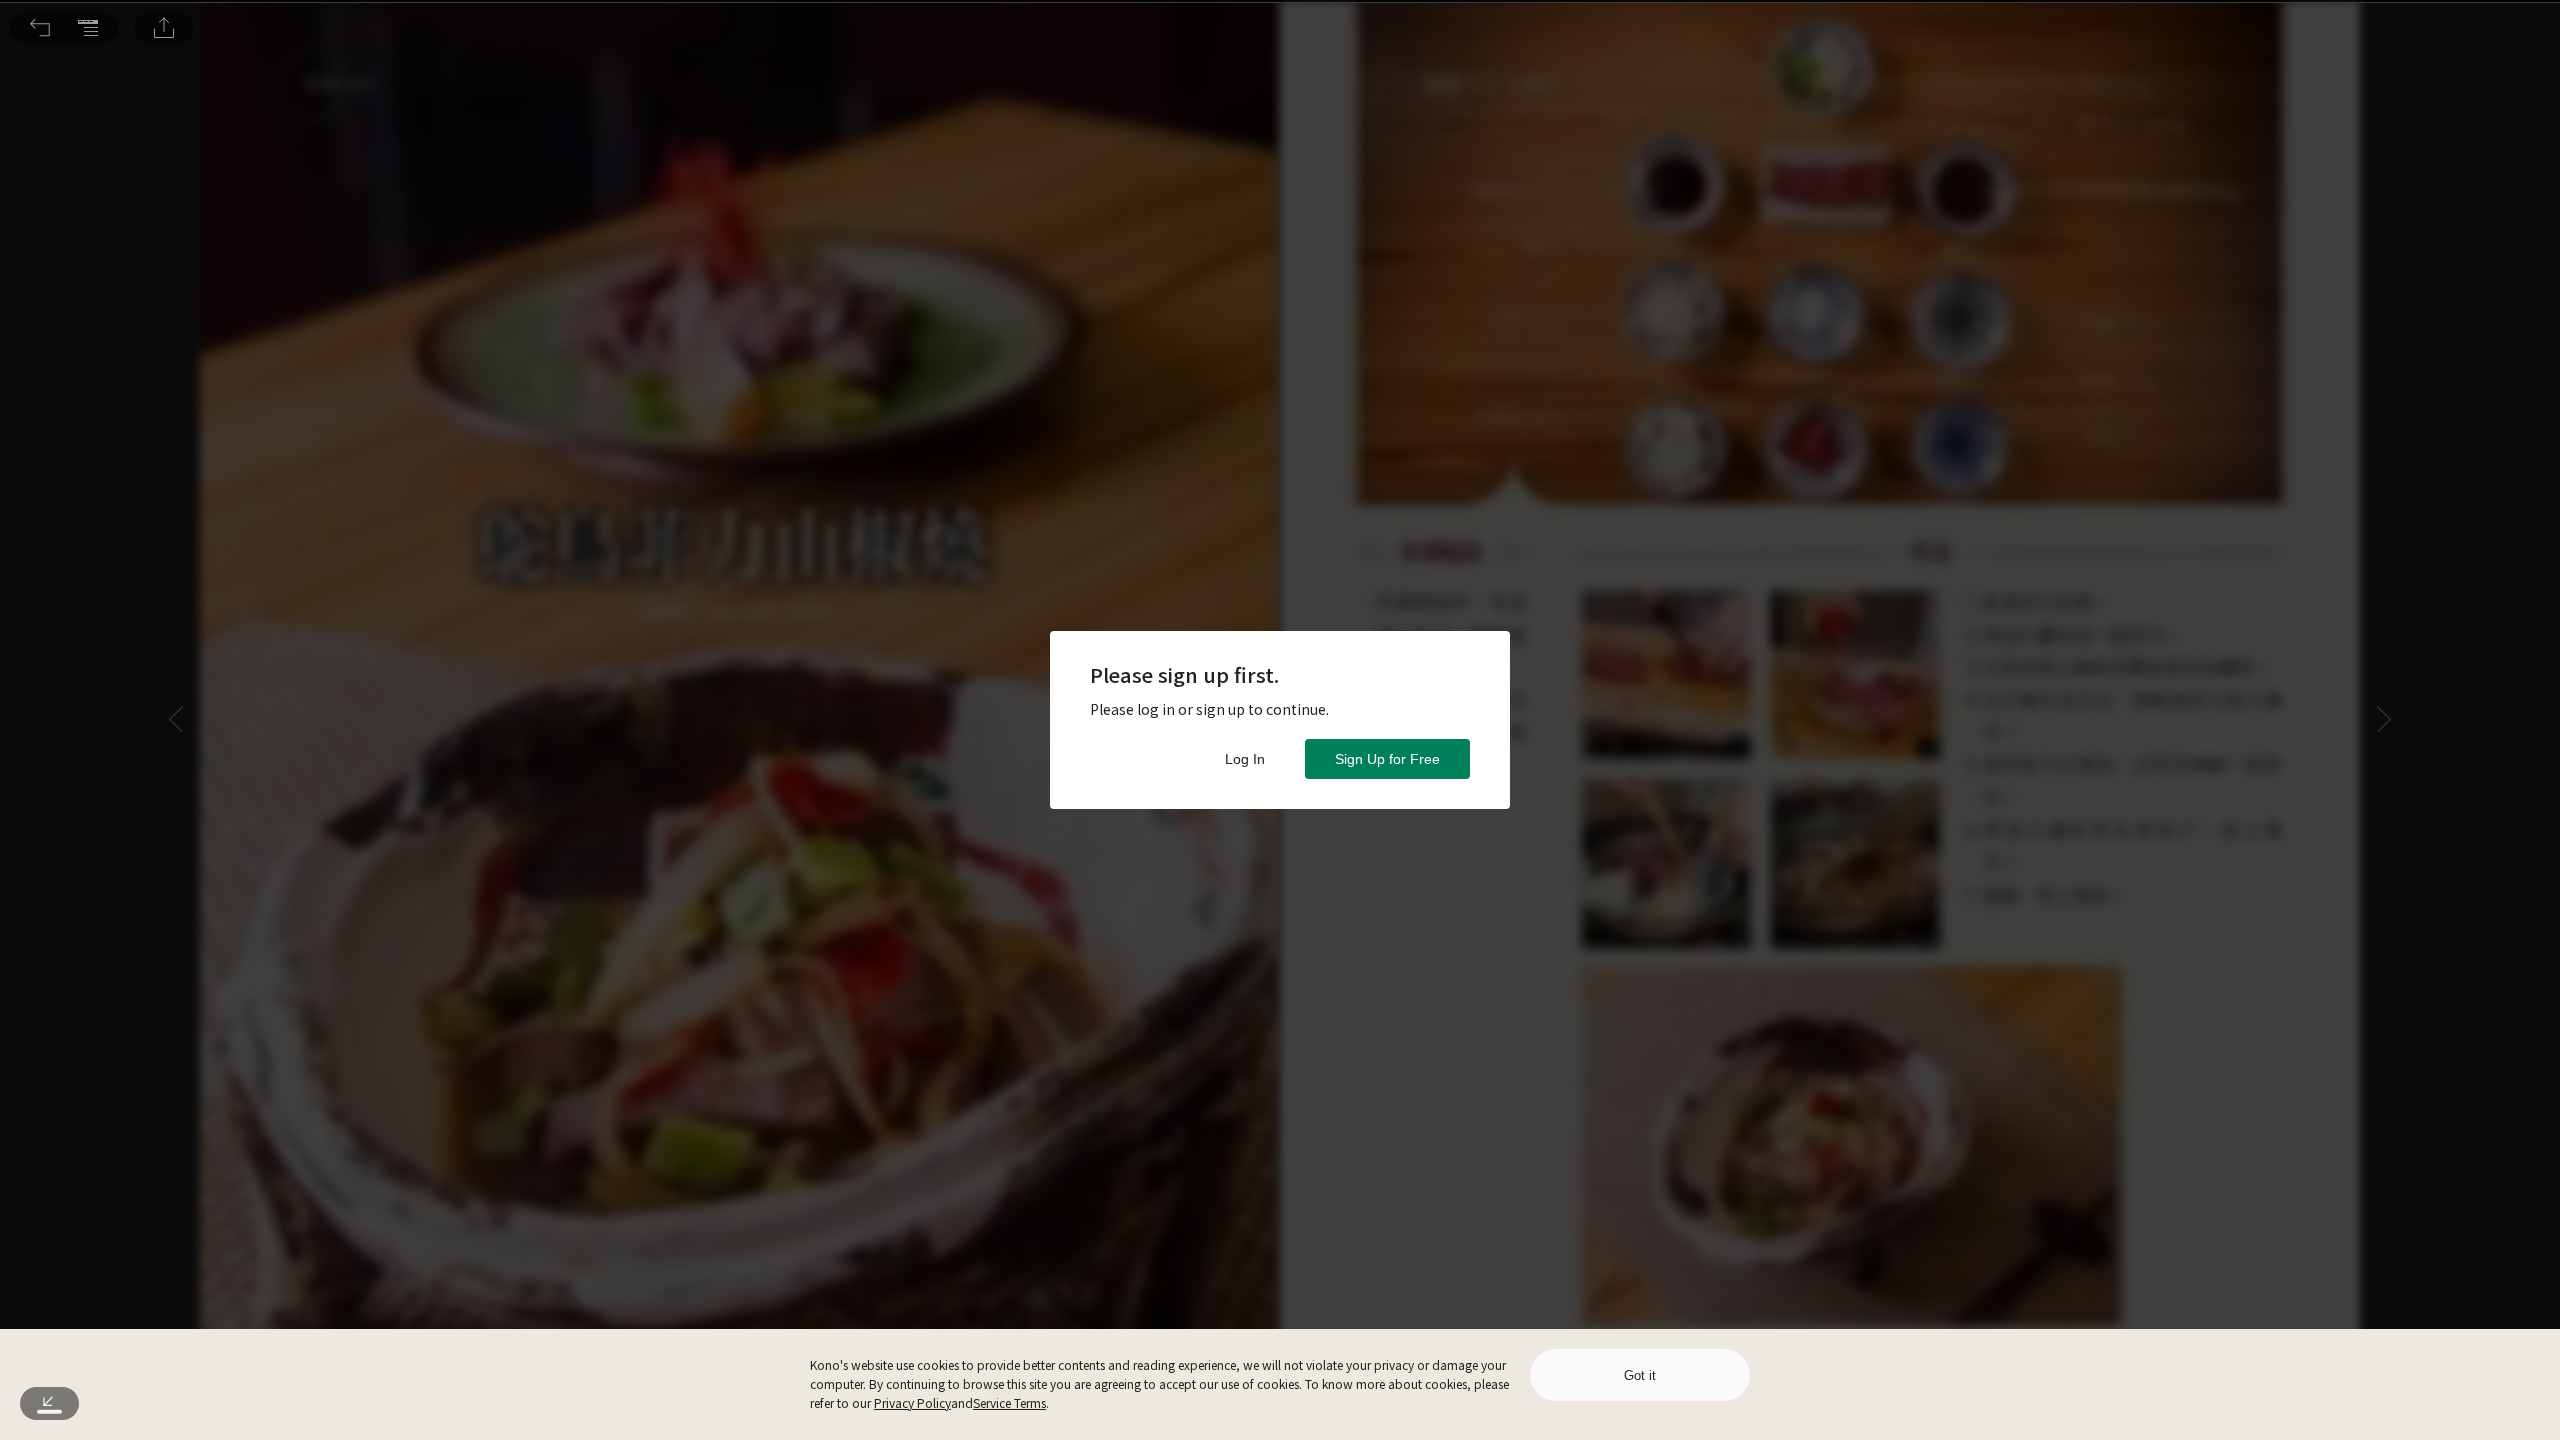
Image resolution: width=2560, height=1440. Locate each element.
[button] (40, 28)
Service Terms (1009, 1402)
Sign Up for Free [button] (1387, 759)
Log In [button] (1245, 759)
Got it (1640, 1375)
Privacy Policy (912, 1402)
